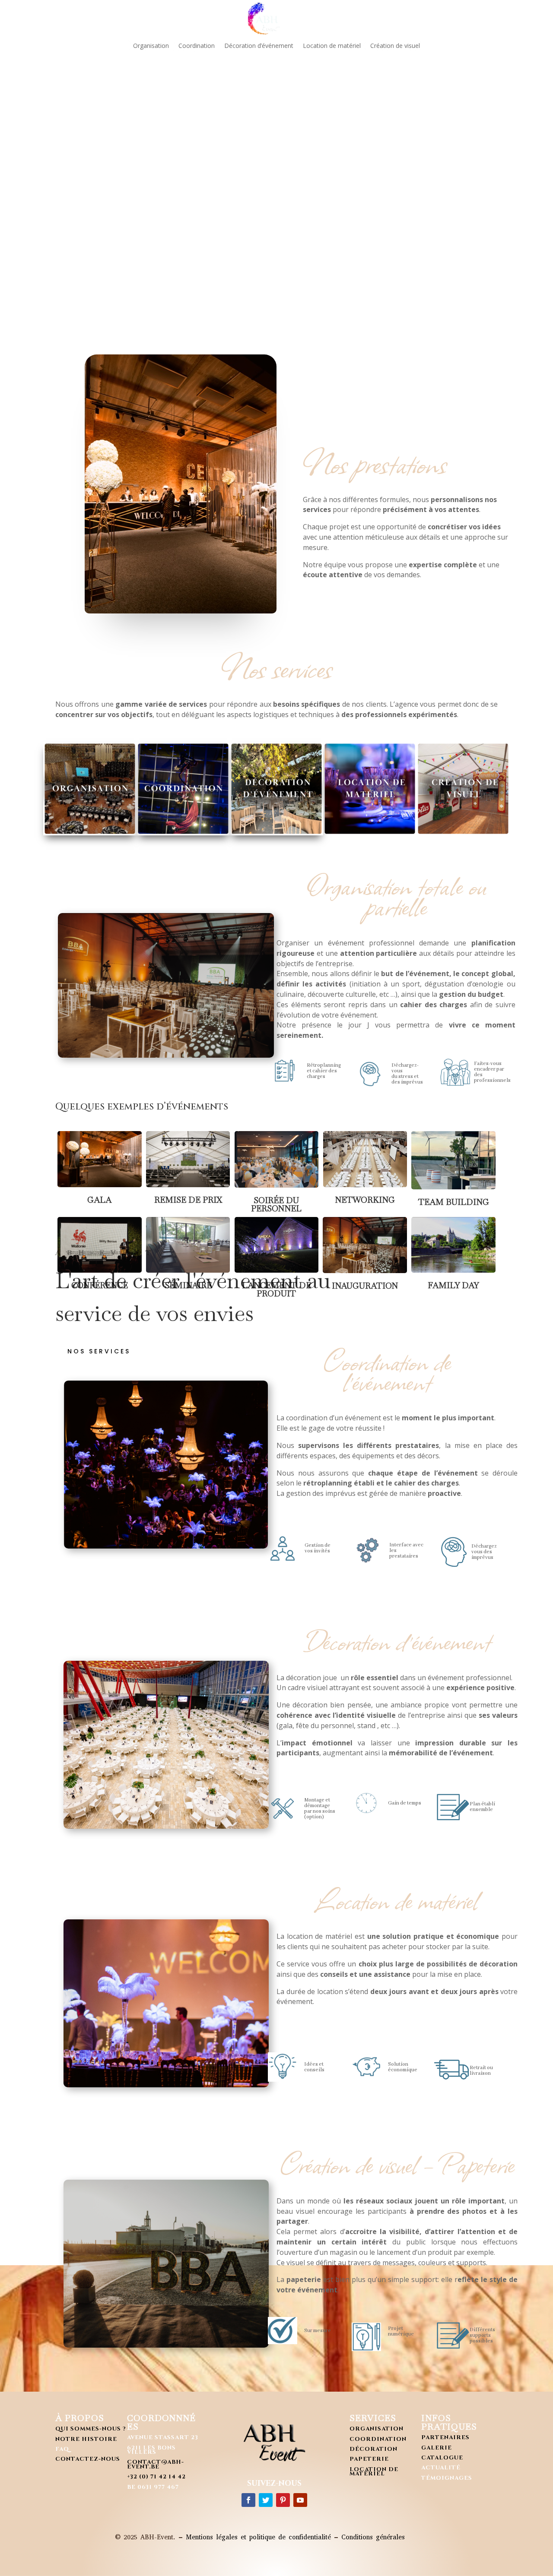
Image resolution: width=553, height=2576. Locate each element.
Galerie (307, 18)
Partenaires (363, 18)
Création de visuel (395, 46)
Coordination (197, 46)
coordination (378, 2439)
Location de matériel (332, 46)
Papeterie (369, 2459)
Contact (423, 18)
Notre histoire (86, 2439)
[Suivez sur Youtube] (300, 2500)
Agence (173, 18)
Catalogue (442, 2458)
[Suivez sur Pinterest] (283, 2500)
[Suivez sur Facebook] (248, 2500)
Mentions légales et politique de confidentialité (258, 2537)
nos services (99, 1351)
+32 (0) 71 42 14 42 (156, 2477)
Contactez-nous (88, 2459)
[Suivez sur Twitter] (266, 2500)
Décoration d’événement (259, 46)
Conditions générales (373, 2537)
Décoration (373, 2449)
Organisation (151, 46)
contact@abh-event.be (156, 2464)
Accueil (127, 18)
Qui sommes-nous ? (91, 2429)
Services (219, 18)
